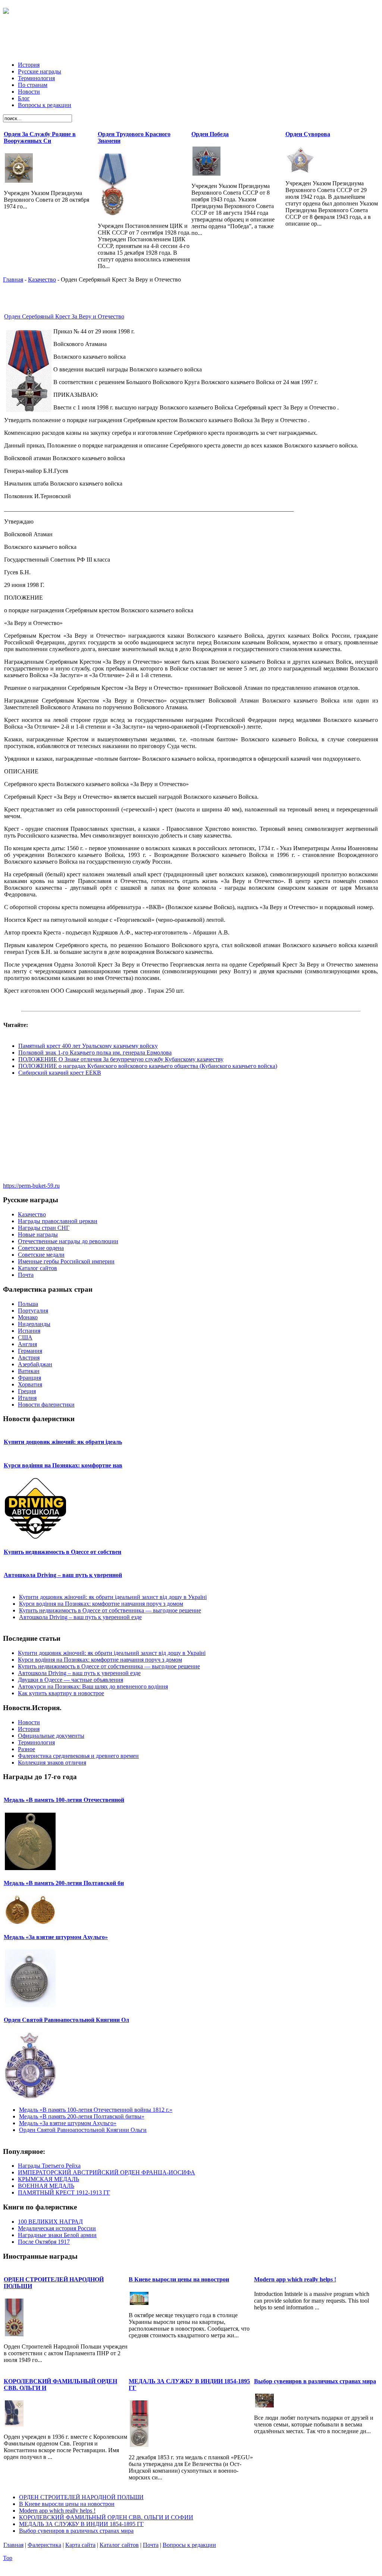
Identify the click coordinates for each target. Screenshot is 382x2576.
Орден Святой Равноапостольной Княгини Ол (66, 2020)
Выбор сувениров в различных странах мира (315, 2381)
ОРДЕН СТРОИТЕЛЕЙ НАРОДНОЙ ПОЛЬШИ (81, 2497)
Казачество (42, 279)
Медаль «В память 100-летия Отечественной (64, 1800)
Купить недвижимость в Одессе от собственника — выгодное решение (110, 1610)
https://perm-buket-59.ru (31, 1186)
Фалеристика (44, 2545)
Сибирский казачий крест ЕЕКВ (60, 1073)
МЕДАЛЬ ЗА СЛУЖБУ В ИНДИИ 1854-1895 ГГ (81, 2524)
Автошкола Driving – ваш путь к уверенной (63, 1575)
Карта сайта (80, 2545)
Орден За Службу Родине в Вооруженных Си (40, 137)
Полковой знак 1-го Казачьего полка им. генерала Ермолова (95, 1053)
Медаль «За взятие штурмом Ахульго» (56, 1937)
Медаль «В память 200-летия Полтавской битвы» (82, 2116)
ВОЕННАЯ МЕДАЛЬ (46, 2186)
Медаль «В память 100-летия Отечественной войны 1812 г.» (96, 2110)
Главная (13, 279)
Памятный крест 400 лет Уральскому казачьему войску (88, 1046)
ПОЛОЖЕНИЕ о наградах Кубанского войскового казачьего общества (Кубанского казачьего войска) (148, 1066)
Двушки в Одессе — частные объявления (71, 1680)
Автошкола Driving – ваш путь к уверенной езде (80, 1617)
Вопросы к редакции (189, 2545)
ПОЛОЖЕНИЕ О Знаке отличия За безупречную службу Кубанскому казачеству (121, 1059)
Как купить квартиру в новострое (61, 1693)
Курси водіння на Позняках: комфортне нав (63, 1465)
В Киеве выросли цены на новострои (179, 2279)
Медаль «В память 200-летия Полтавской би (64, 1883)
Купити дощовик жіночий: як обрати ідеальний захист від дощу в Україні (113, 1597)
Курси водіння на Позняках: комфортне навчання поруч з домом (101, 1604)
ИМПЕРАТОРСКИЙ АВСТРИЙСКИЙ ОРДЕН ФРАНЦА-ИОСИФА (107, 2172)
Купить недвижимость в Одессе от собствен (62, 1552)
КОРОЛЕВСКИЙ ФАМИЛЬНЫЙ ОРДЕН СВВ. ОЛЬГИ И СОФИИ (106, 2517)
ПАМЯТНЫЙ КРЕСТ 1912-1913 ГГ (64, 2192)
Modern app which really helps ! (295, 2279)
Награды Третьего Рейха (49, 2166)
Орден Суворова (308, 134)
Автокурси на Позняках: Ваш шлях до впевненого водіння (93, 1686)
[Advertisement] (191, 39)
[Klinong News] (6, 10)
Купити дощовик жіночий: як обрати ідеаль (63, 1442)
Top (8, 2558)
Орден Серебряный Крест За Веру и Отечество (64, 316)
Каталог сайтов (119, 2545)
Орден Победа (210, 134)
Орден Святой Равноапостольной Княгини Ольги (83, 2130)
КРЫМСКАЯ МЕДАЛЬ (48, 2179)
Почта (151, 2545)
